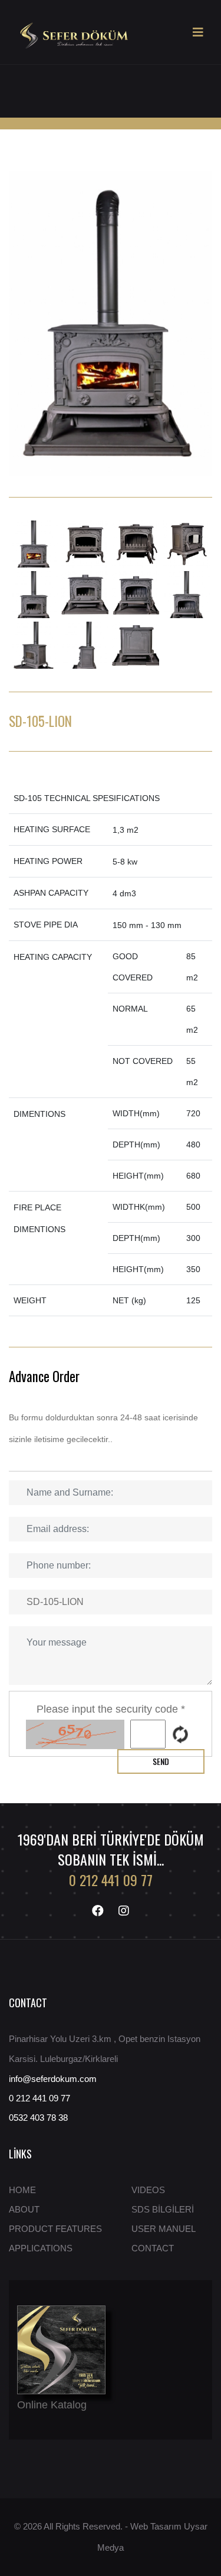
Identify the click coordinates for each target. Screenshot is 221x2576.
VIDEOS (148, 2190)
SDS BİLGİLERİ (163, 2209)
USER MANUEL (164, 2229)
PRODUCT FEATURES (55, 2229)
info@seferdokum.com (53, 2079)
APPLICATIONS (41, 2248)
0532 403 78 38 (38, 2118)
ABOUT (24, 2209)
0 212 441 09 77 (111, 1880)
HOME (22, 2190)
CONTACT (153, 2248)
